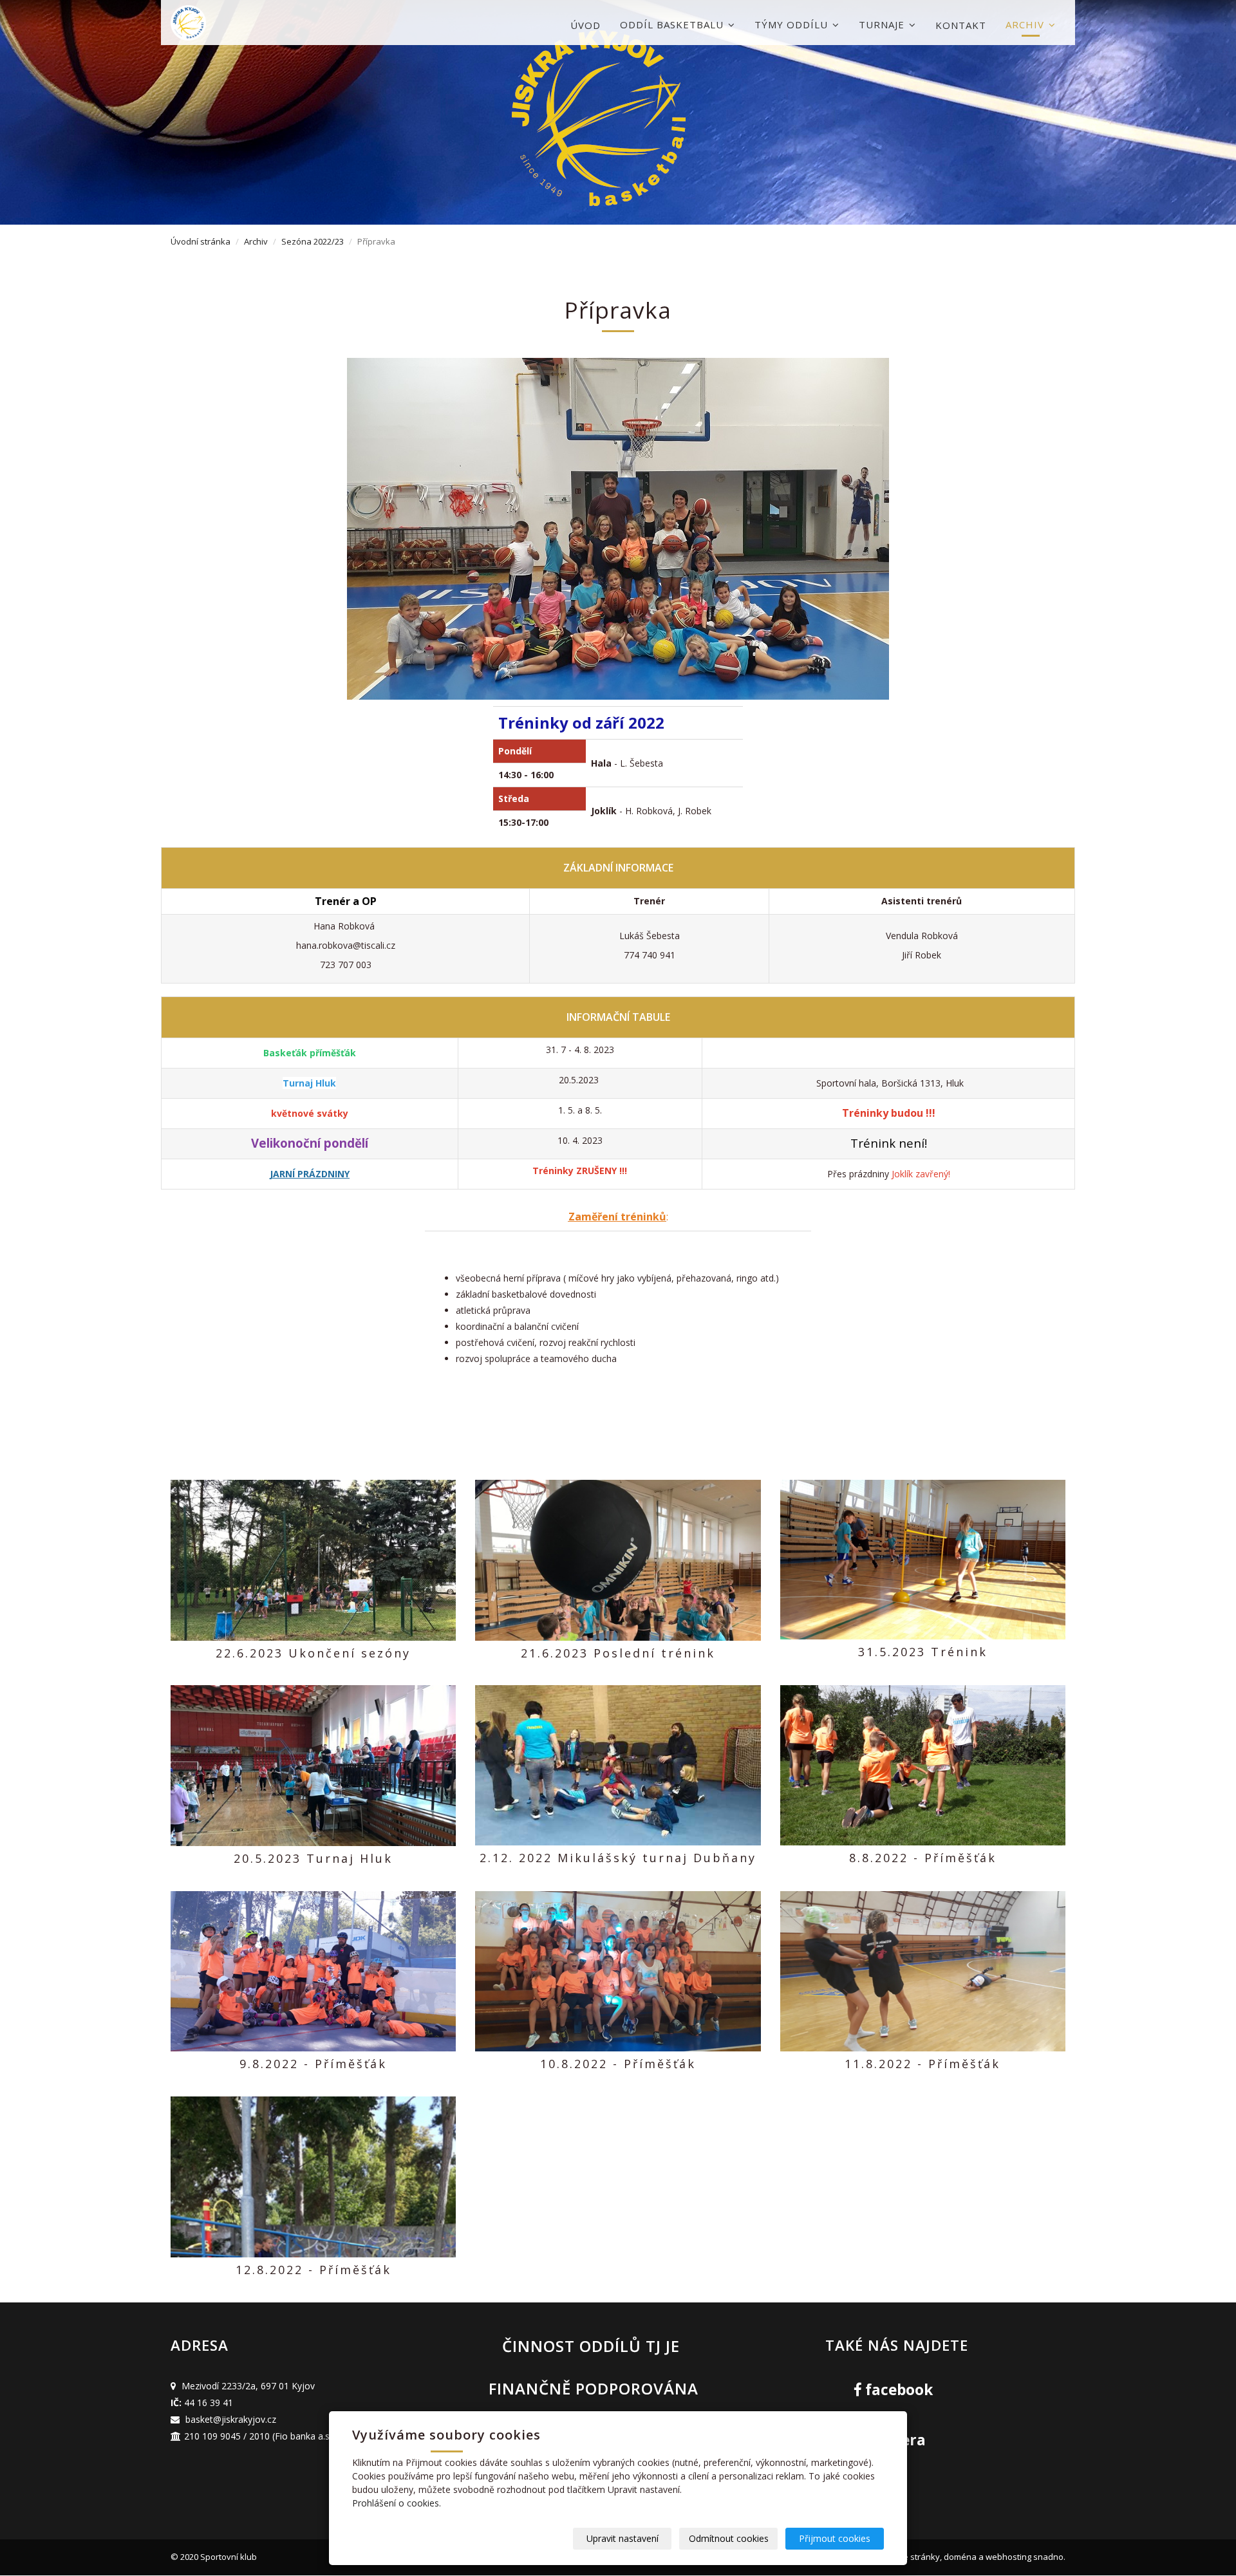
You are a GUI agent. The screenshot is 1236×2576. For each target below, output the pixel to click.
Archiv (1026, 24)
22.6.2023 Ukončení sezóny (313, 1653)
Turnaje (883, 24)
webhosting (1008, 2557)
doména (960, 2557)
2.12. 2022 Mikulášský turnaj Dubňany (618, 1858)
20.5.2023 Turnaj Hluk (313, 1858)
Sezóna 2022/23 (313, 241)
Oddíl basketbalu (673, 24)
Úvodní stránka (201, 241)
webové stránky (908, 2557)
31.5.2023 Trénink (923, 1652)
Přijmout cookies (835, 2538)
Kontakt (961, 25)
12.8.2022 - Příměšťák (314, 2270)
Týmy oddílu (793, 24)
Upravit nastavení (623, 2538)
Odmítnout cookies (729, 2538)
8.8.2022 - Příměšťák (923, 1858)
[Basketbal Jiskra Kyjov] (235, 23)
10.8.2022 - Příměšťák (618, 2064)
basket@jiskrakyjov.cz (231, 2419)
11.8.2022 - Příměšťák (922, 2064)
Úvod (585, 25)
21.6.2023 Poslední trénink (618, 1653)
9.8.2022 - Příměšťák (313, 2064)
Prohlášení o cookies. (397, 2503)
